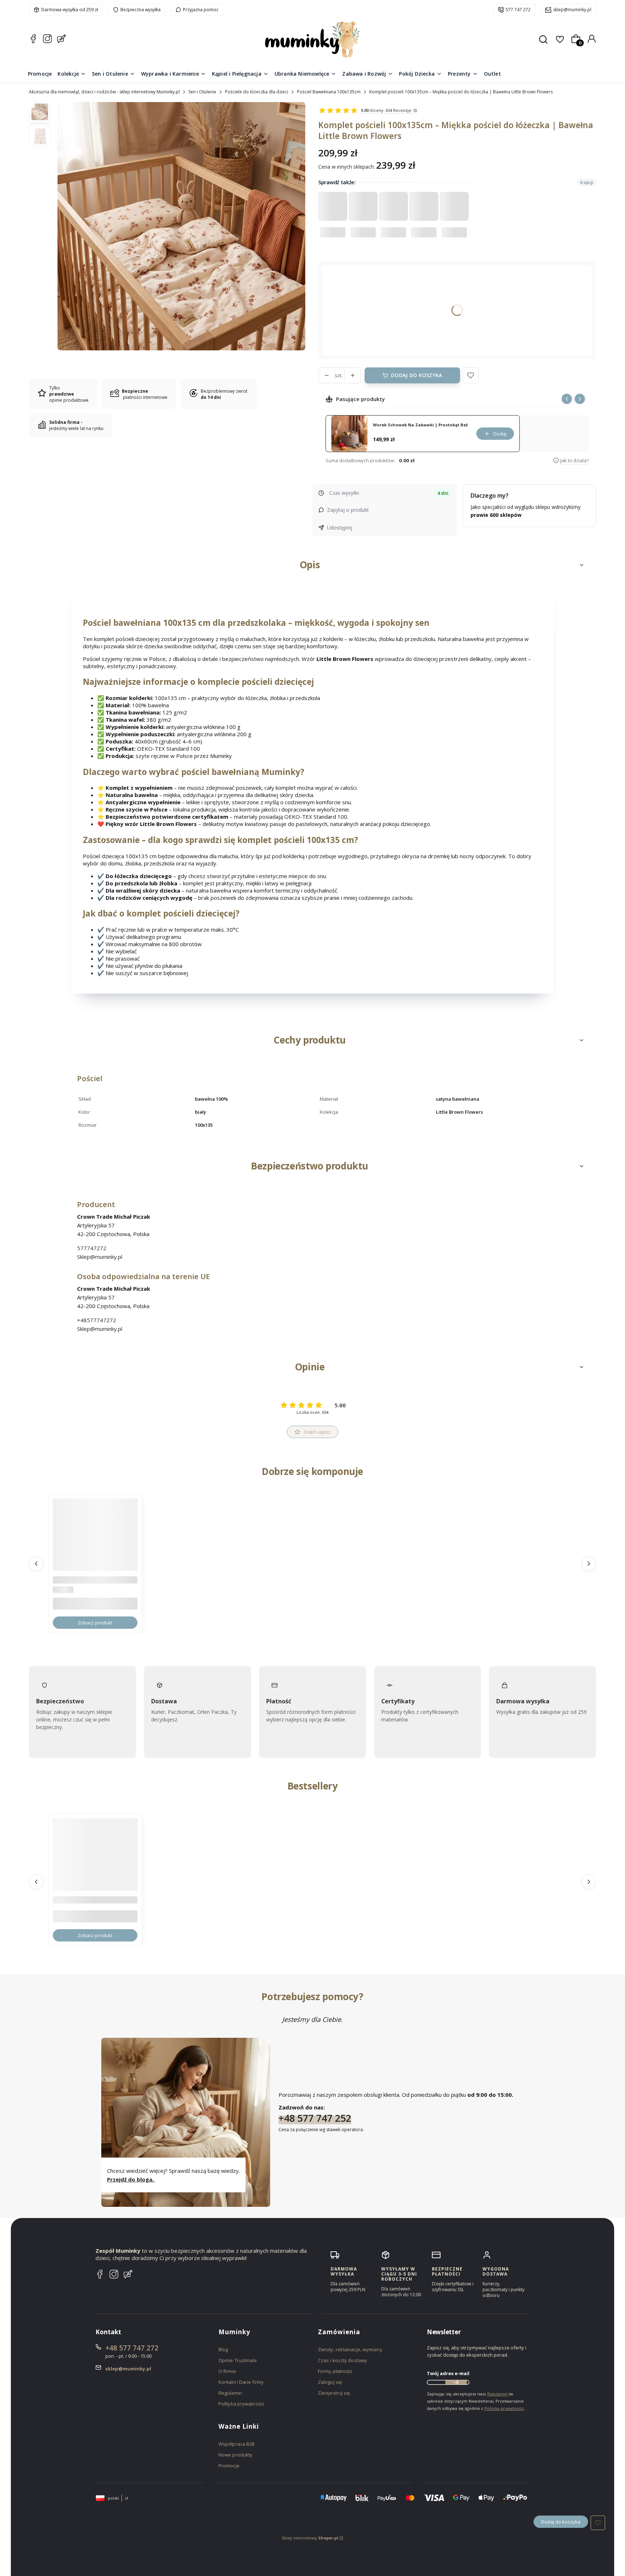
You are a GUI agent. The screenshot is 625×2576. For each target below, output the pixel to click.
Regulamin (230, 2393)
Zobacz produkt (95, 1623)
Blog (223, 2349)
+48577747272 (97, 1320)
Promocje (229, 2466)
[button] (471, 375)
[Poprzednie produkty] (36, 1564)
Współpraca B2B (237, 2444)
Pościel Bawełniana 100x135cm (329, 92)
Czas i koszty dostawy (343, 2360)
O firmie (227, 2371)
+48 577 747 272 (132, 2348)
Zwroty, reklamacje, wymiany (350, 2349)
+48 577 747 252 (315, 2118)
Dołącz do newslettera (456, 2382)
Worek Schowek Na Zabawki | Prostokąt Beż (420, 425)
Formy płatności (335, 2371)
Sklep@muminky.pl (100, 1257)
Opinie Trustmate (238, 2360)
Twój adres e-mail (448, 2373)
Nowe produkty (235, 2455)
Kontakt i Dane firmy (241, 2382)
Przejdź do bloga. (131, 2179)
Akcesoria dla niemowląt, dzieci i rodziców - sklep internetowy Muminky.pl (104, 92)
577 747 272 (518, 10)
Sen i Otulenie (202, 92)
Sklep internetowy (310, 2538)
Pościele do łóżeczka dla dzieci (257, 92)
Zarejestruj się (334, 2393)
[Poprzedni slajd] (567, 399)
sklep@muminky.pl (572, 10)
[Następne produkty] (589, 1564)
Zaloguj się (330, 2382)
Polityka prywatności (241, 2404)
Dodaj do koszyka (416, 375)
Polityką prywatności (504, 2408)
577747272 (92, 1248)
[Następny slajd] (580, 399)
